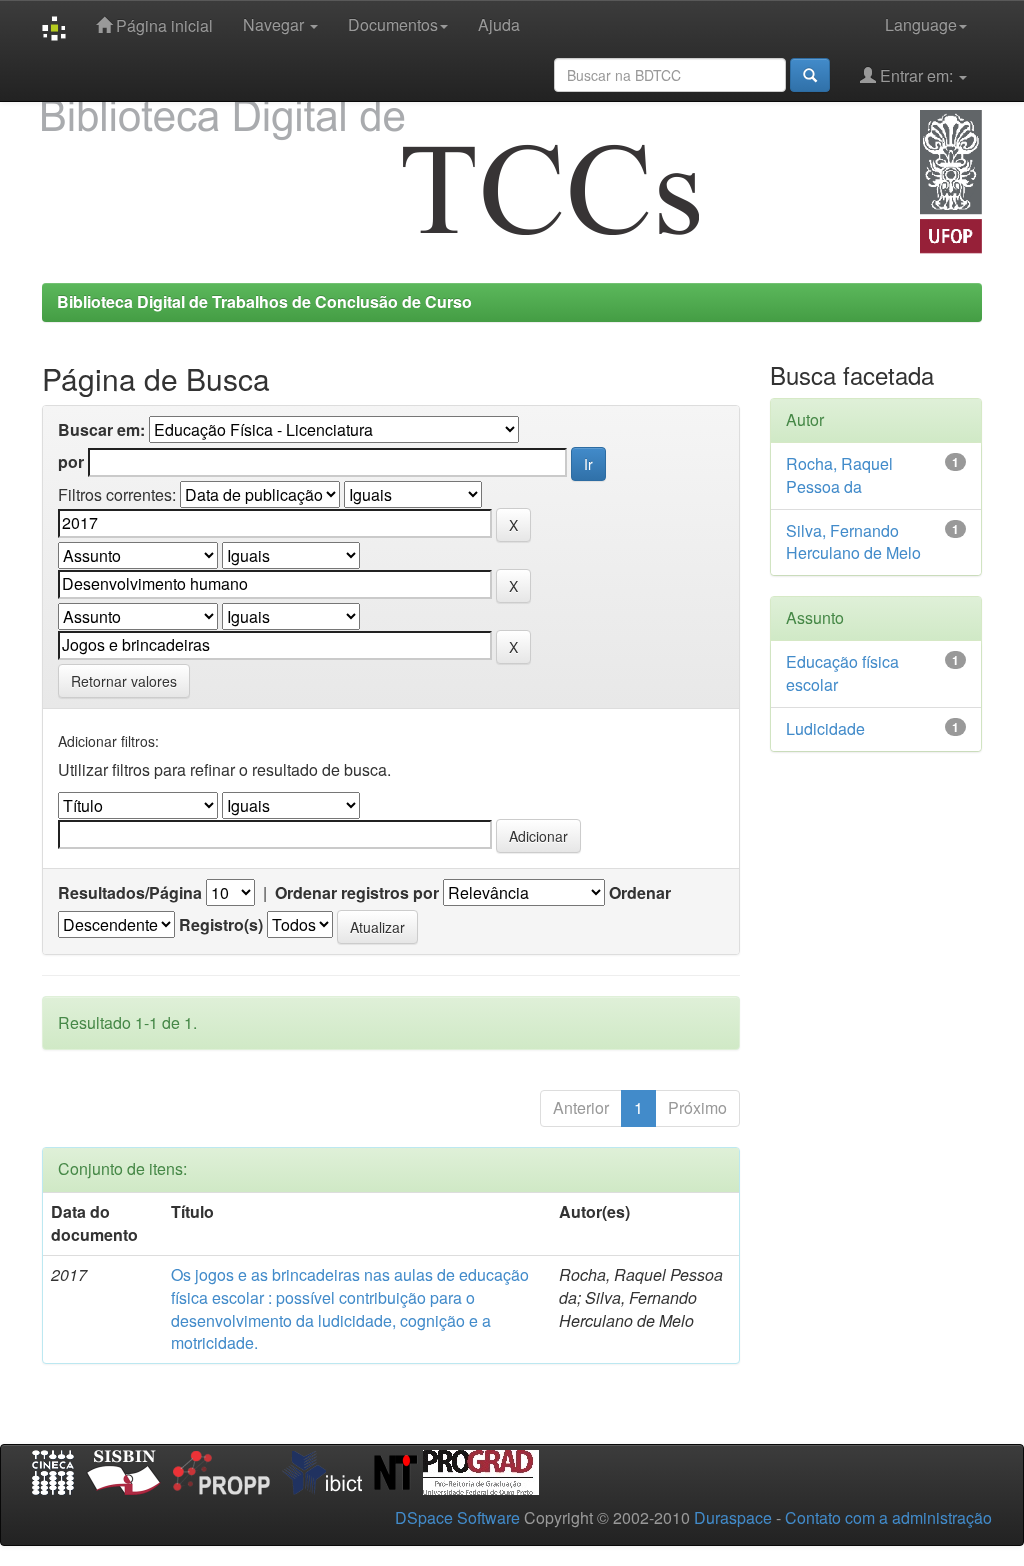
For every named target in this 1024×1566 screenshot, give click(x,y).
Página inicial (162, 25)
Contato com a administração (888, 1517)
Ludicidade (825, 728)
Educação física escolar (842, 673)
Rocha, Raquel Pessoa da (839, 475)
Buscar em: (101, 430)
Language (921, 24)
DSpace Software (457, 1517)
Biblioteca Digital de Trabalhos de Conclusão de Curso (264, 301)
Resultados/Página (130, 893)
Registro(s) (221, 925)
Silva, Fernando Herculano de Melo (853, 542)
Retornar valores (124, 681)
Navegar (275, 24)
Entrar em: (916, 75)
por (71, 462)
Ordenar (640, 893)
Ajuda (499, 24)
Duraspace (733, 1517)
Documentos (393, 24)
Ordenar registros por (357, 893)
